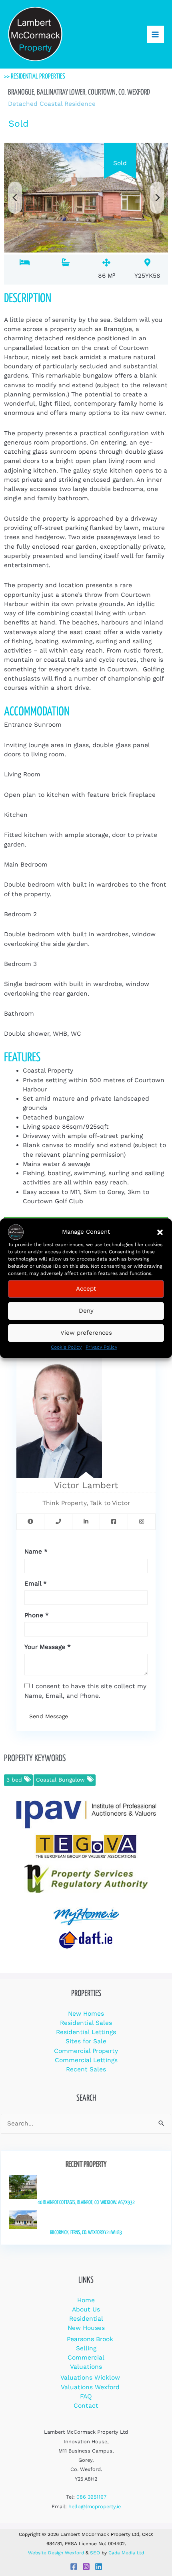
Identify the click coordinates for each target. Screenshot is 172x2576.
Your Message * (48, 1647)
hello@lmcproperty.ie (95, 2506)
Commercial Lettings (86, 2060)
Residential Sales (86, 2023)
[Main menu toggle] (155, 34)
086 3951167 (91, 2497)
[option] (86, 197)
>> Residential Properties (35, 77)
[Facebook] (74, 2567)
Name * (36, 1552)
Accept (86, 1289)
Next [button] (157, 198)
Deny (86, 1311)
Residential (86, 2319)
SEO (95, 2553)
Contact (86, 2406)
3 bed (15, 1780)
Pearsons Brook (90, 2339)
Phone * (37, 1615)
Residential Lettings (86, 2032)
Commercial (86, 2358)
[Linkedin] (99, 2567)
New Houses (86, 2328)
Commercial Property (86, 2051)
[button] (160, 1232)
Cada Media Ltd (126, 2553)
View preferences (86, 1333)
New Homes (86, 2014)
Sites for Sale (86, 2041)
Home (86, 2300)
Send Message (49, 1716)
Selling (86, 2348)
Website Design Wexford (56, 2553)
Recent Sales (86, 2069)
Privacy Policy (101, 1347)
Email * (36, 1584)
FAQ (86, 2396)
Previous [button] (15, 198)
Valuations (86, 2367)
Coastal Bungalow (61, 1780)
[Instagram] (86, 2567)
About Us (86, 2309)
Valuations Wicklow (90, 2378)
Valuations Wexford (90, 2387)
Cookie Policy (66, 1347)
